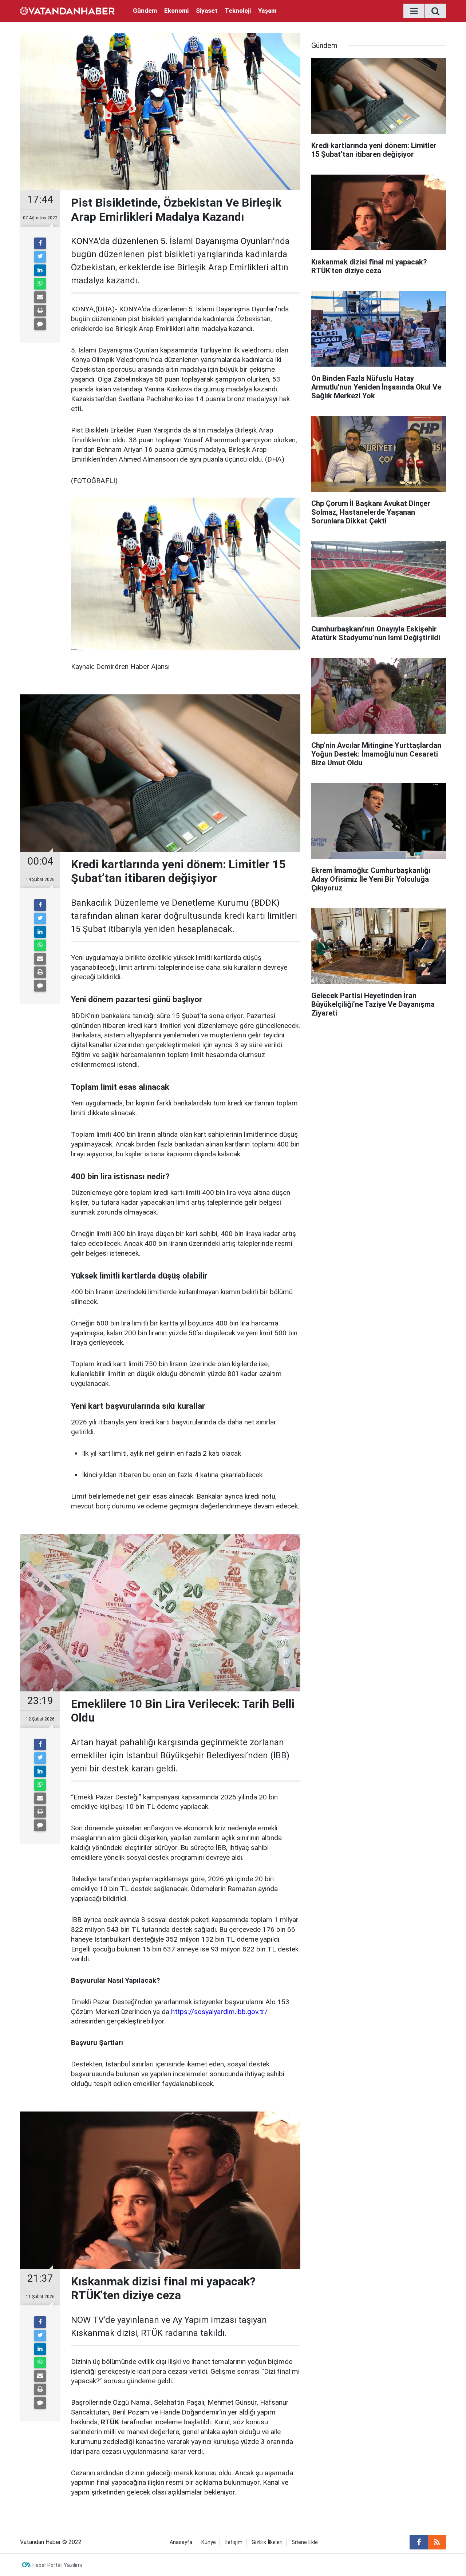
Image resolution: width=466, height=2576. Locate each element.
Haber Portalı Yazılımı (57, 2565)
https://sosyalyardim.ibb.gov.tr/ (219, 2012)
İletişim (234, 2542)
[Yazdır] (40, 311)
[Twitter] (40, 257)
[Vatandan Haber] (67, 10)
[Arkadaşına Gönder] (40, 297)
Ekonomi (176, 11)
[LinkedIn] (40, 270)
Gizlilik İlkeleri (267, 2542)
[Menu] (414, 11)
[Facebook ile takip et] (419, 2542)
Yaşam (267, 11)
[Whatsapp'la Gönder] (40, 284)
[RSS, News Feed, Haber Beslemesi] (437, 2542)
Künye (209, 2542)
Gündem (145, 11)
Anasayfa (181, 2542)
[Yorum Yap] (40, 324)
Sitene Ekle (305, 2542)
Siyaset (207, 11)
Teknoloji (238, 11)
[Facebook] (40, 243)
